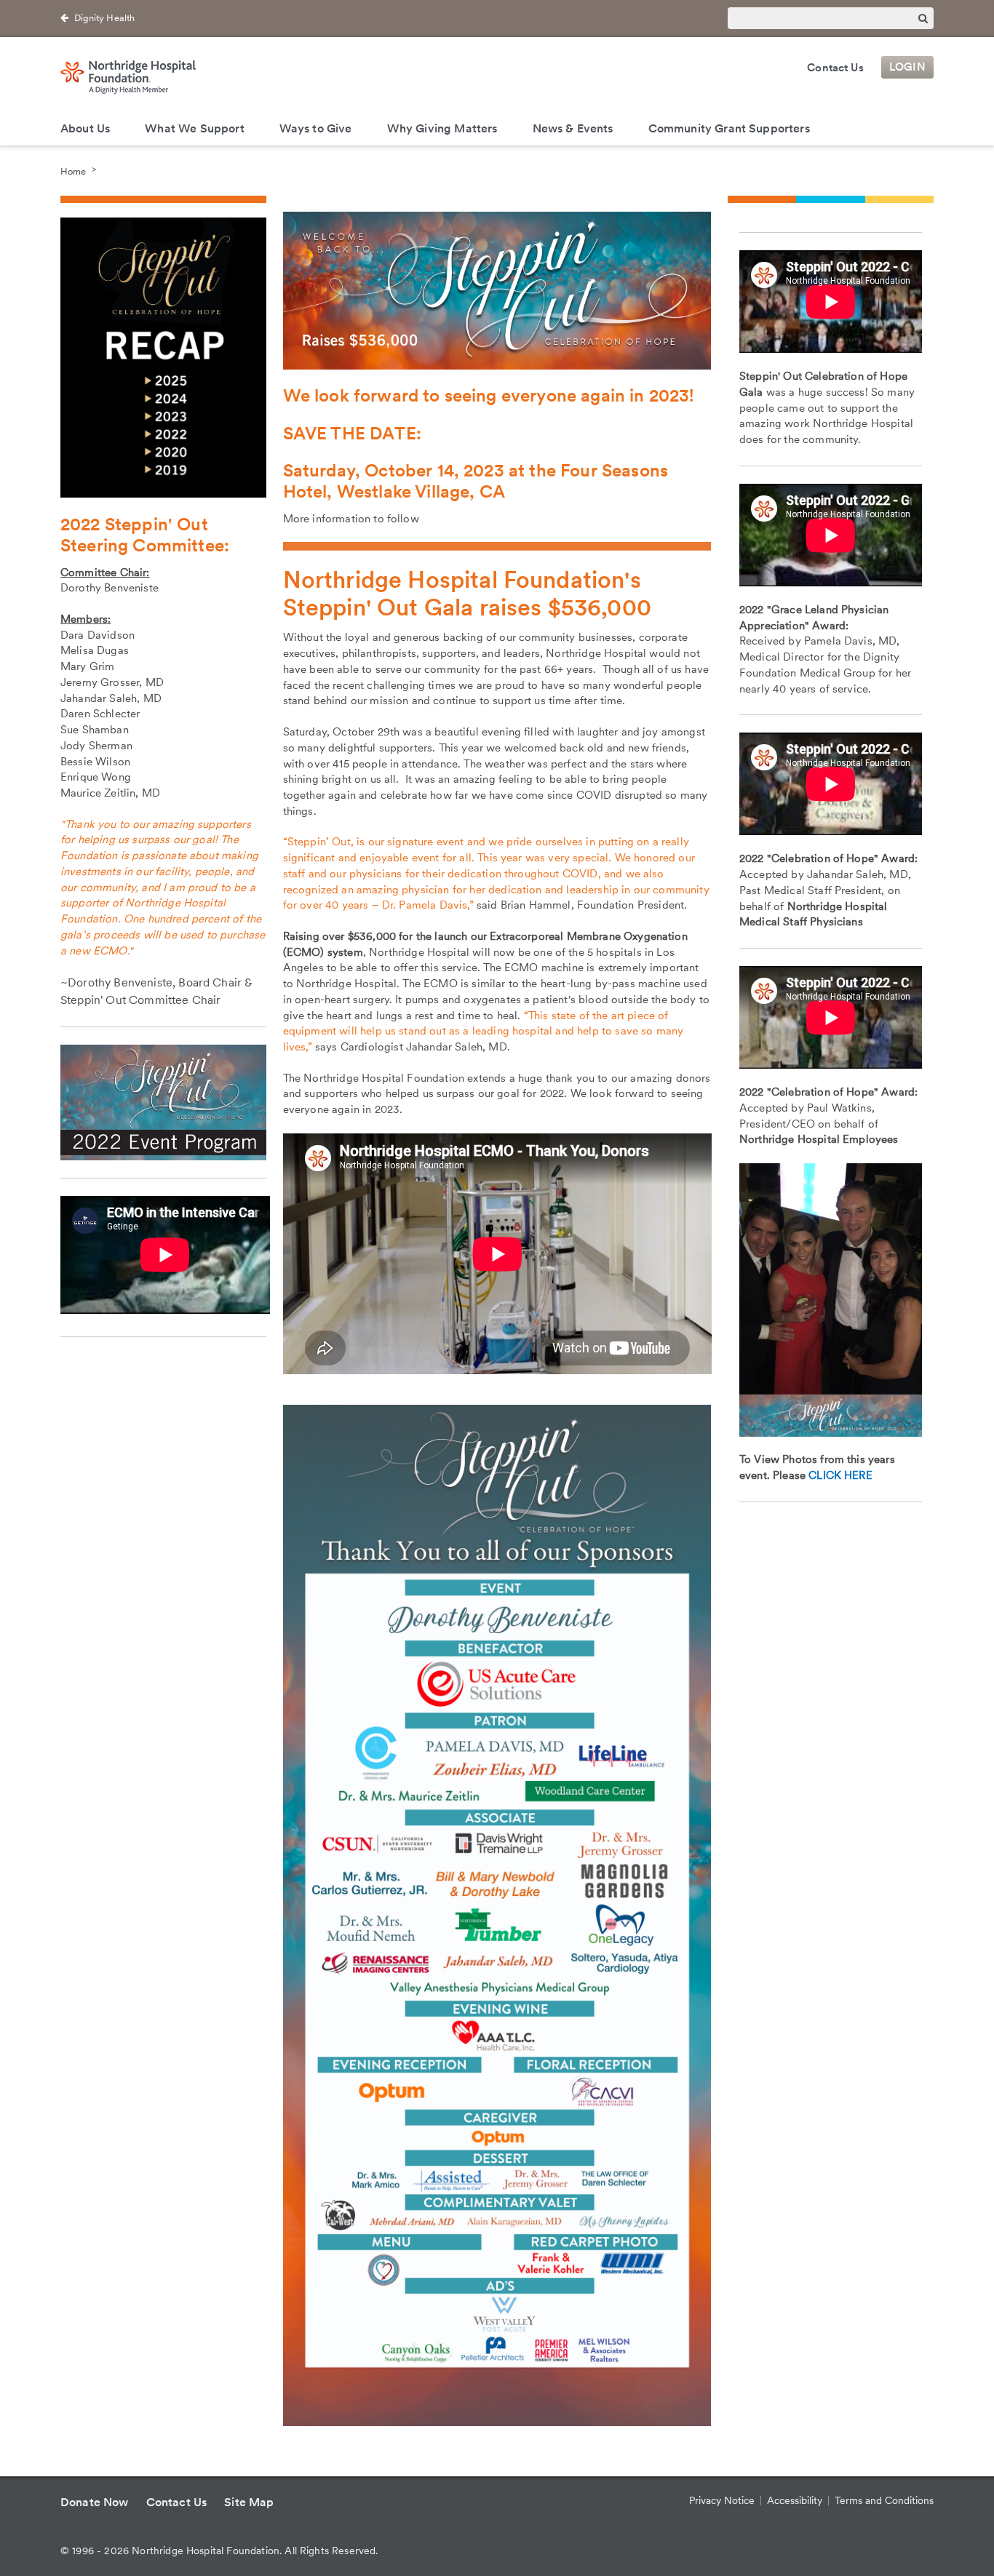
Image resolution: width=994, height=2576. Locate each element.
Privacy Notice (722, 2500)
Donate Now (95, 2502)
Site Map (249, 2502)
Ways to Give (316, 128)
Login (907, 68)
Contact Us (835, 68)
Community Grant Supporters (729, 128)
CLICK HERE (840, 1475)
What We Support (194, 128)
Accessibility (795, 2500)
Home (73, 171)
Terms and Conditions (884, 2500)
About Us (85, 128)
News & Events (573, 128)
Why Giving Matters (442, 128)
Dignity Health (104, 18)
